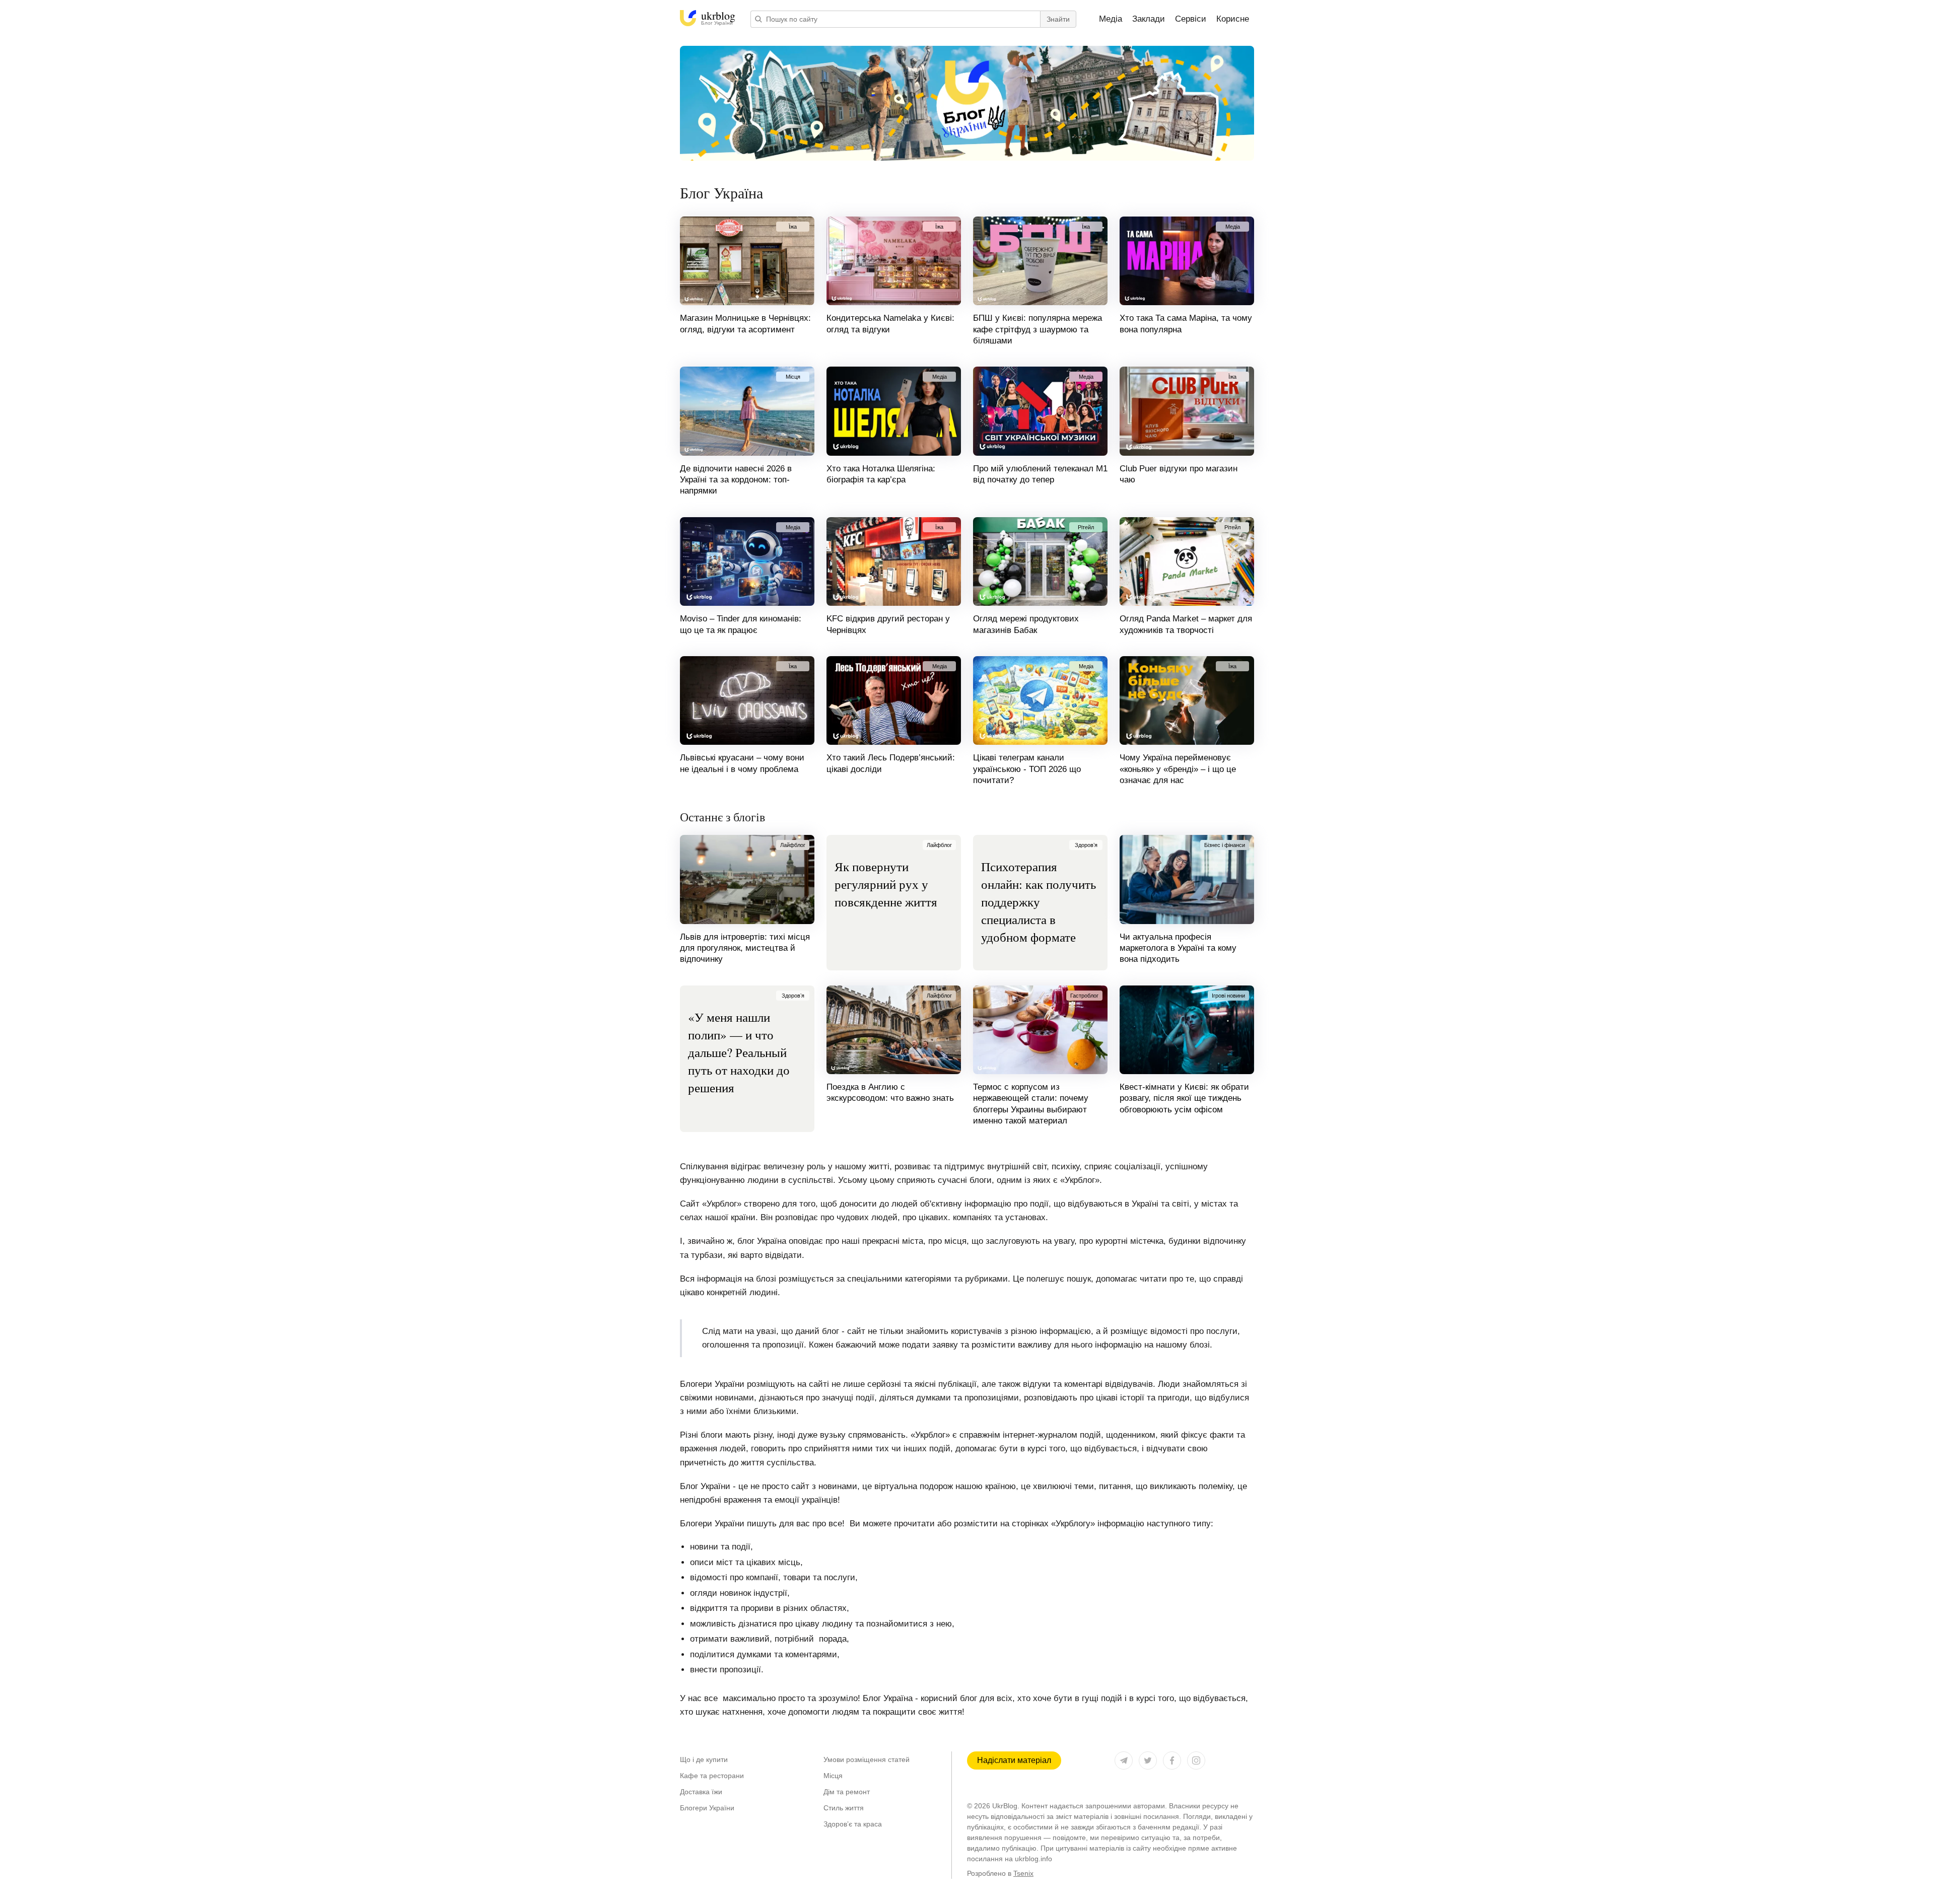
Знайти (1058, 19)
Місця (833, 1776)
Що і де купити (704, 1759)
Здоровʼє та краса (853, 1824)
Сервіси (1191, 19)
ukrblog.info (1033, 1859)
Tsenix (1023, 1873)
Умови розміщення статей (867, 1759)
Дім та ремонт (847, 1792)
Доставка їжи (701, 1792)
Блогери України (707, 1808)
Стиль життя (844, 1808)
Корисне (1233, 19)
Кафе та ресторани (712, 1776)
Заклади (1149, 19)
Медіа (1111, 19)
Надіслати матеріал (1014, 1760)
